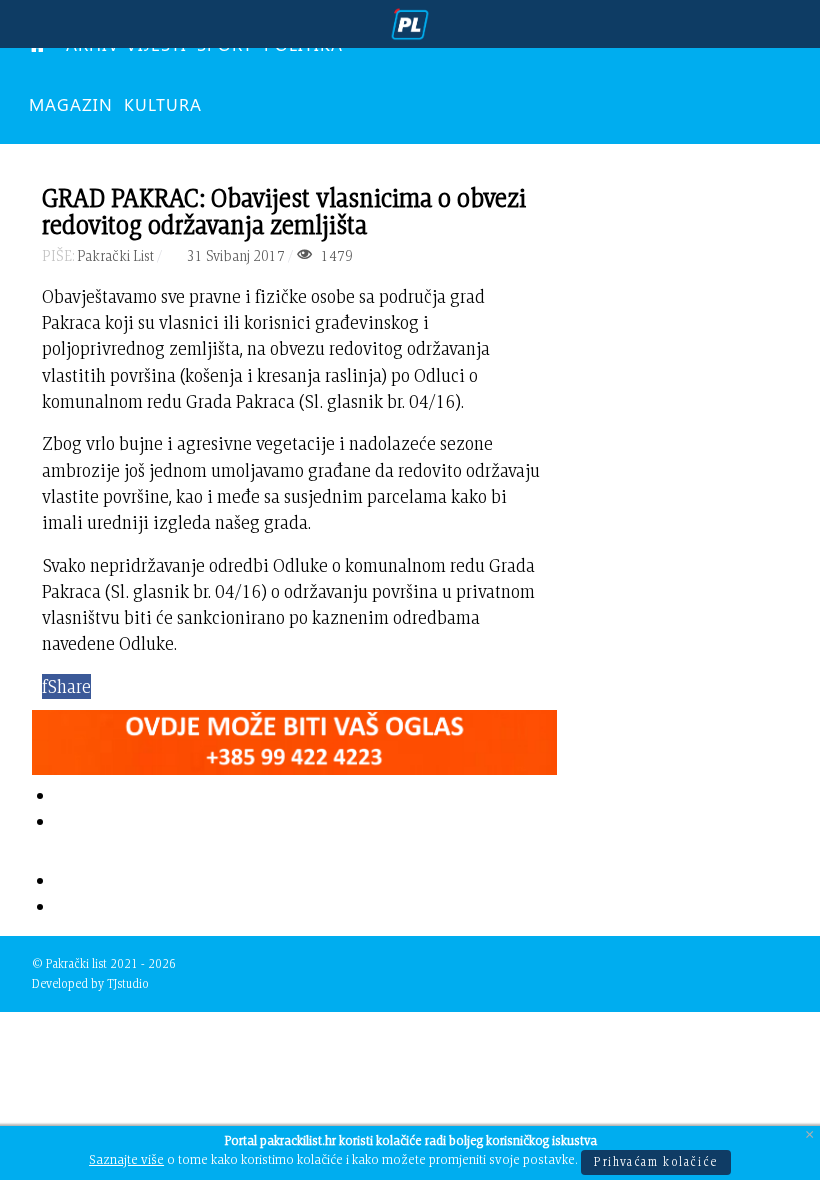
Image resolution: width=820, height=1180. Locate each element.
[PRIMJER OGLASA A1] (294, 738)
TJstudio (128, 983)
